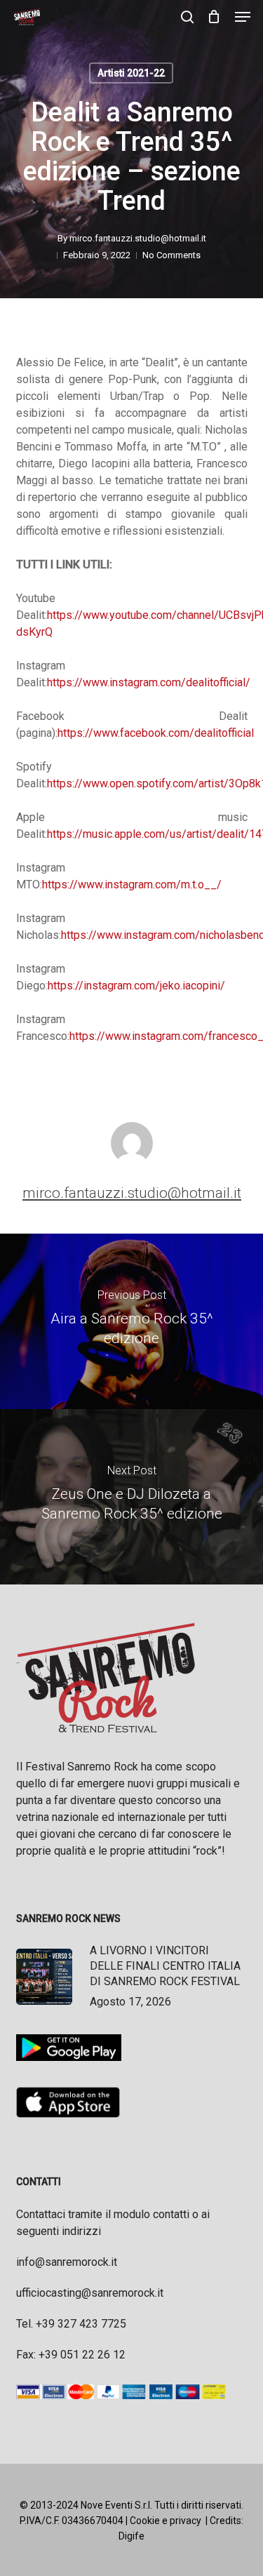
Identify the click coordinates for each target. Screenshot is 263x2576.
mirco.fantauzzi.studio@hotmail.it (138, 238)
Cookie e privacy (166, 2521)
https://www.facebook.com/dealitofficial (156, 733)
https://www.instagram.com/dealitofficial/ (149, 682)
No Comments (171, 255)
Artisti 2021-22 (131, 73)
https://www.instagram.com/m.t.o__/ (132, 885)
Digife (131, 2536)
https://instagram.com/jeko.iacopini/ (136, 986)
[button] (243, 17)
